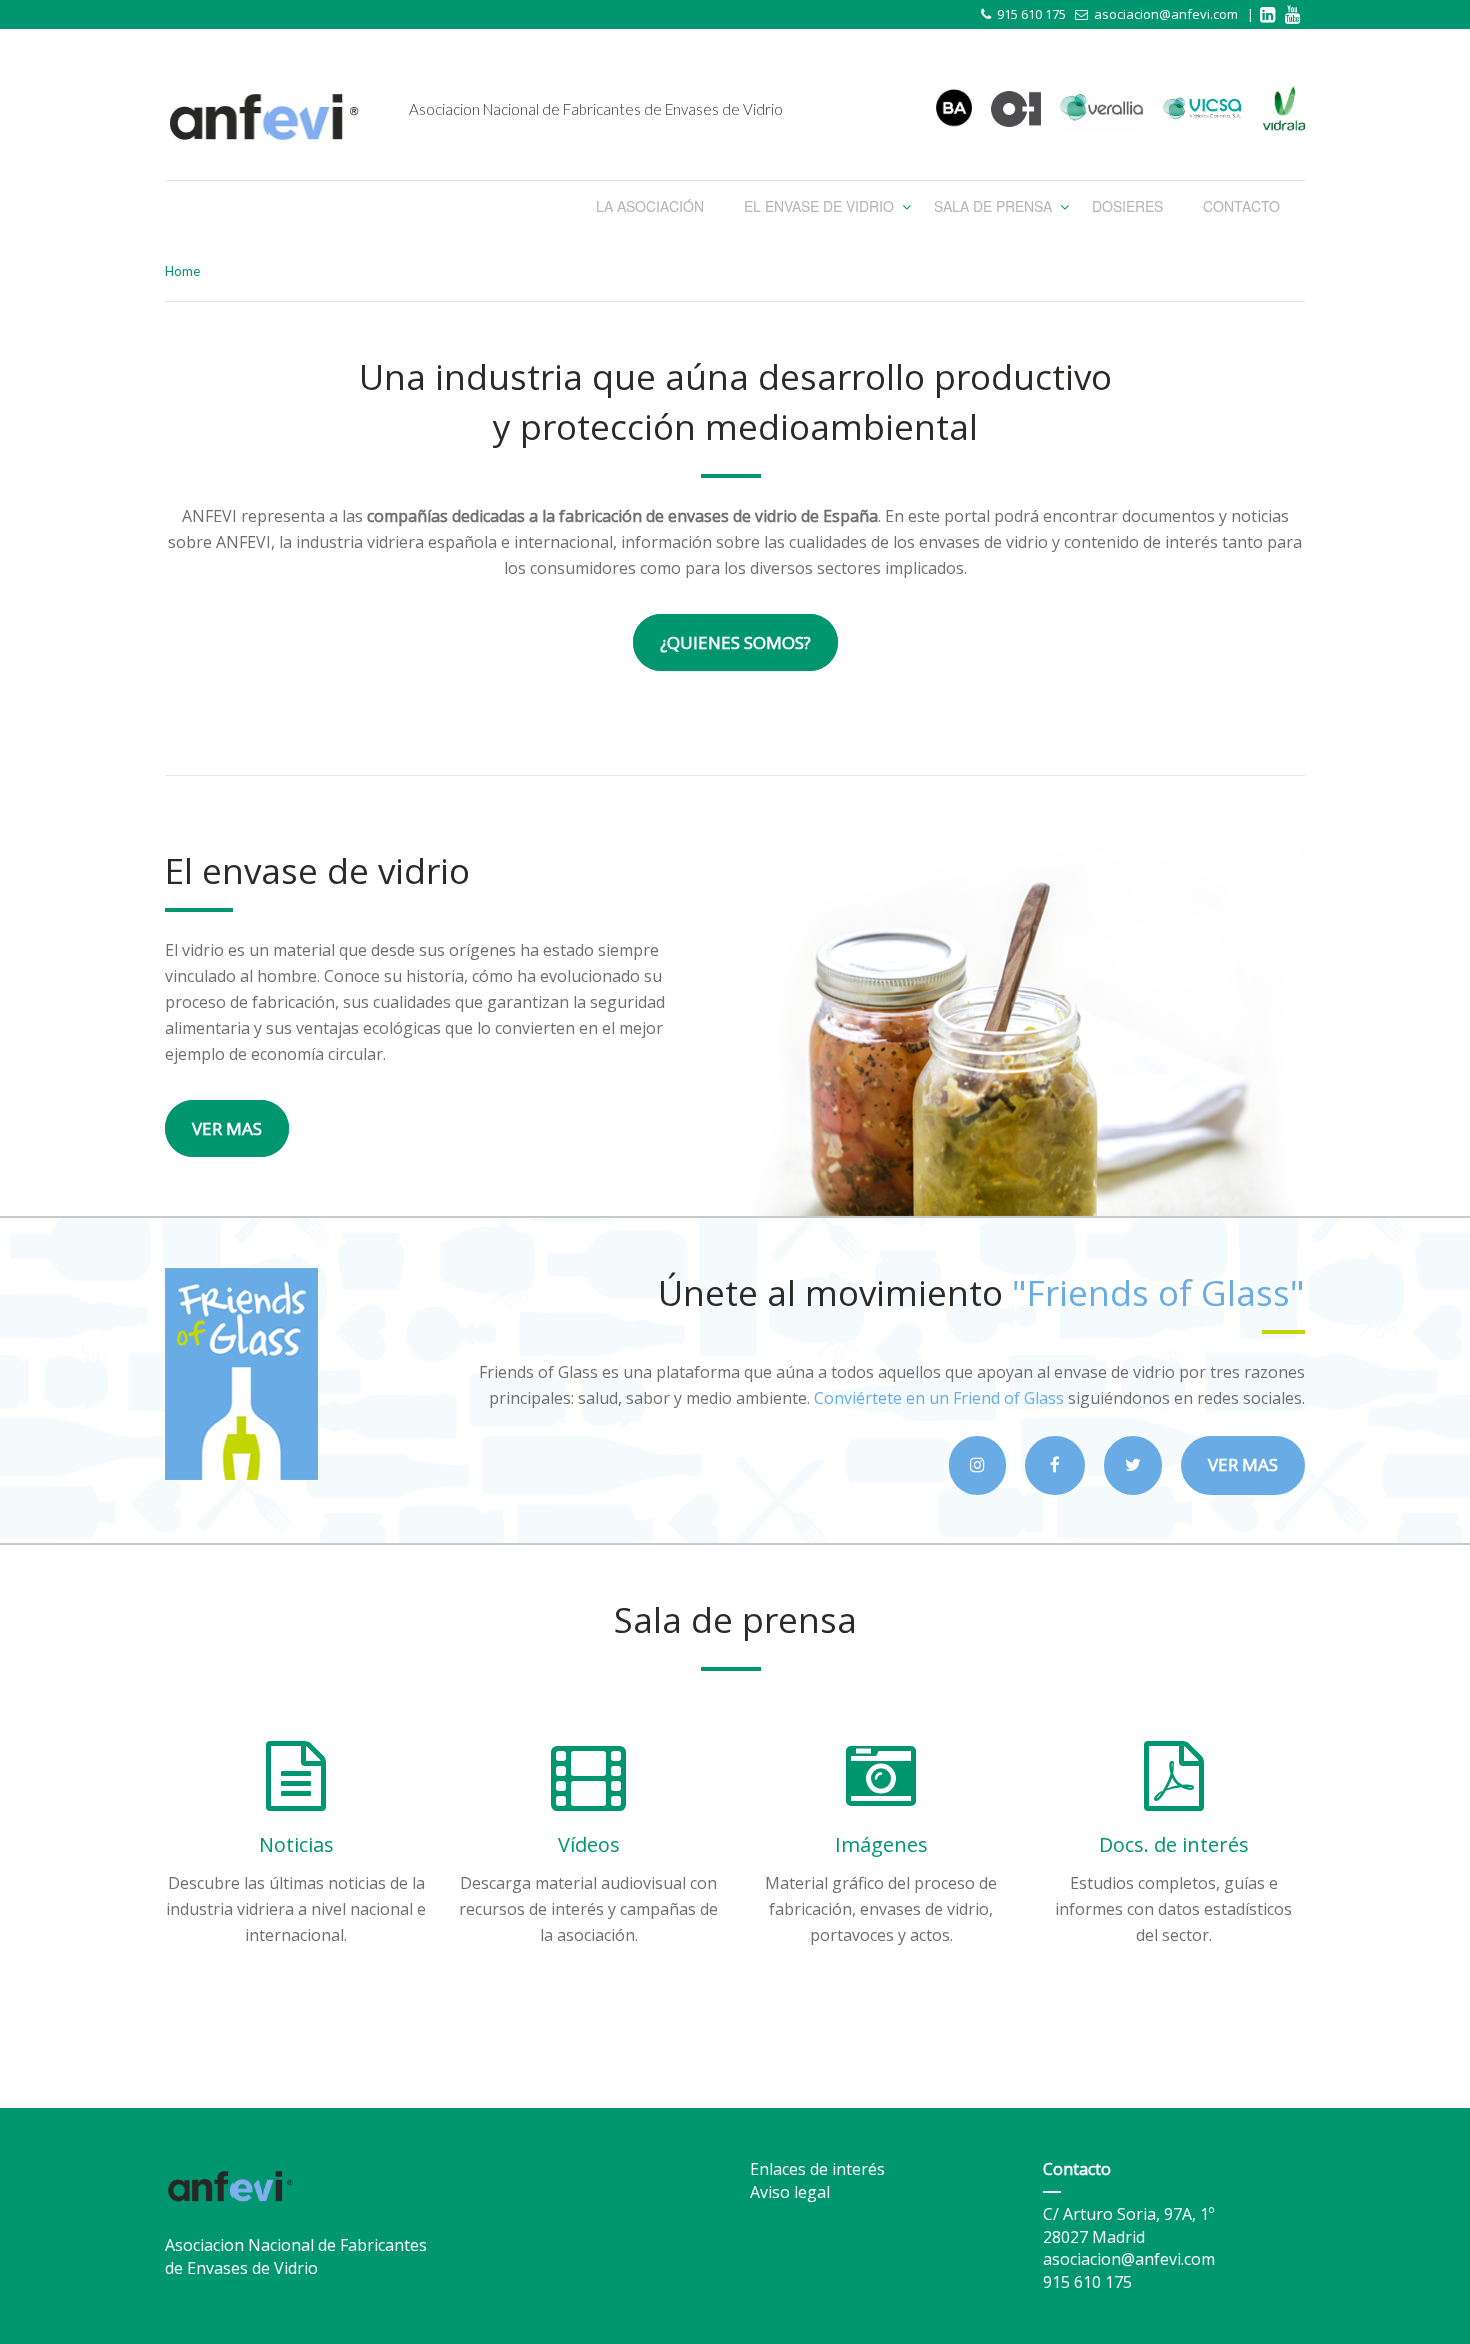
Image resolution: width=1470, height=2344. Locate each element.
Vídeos (589, 1844)
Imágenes (881, 1844)
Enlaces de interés (817, 2169)
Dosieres (1127, 206)
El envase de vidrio (819, 206)
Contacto (1241, 206)
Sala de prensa (993, 206)
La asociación (650, 206)
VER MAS (227, 1128)
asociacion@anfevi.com (1166, 14)
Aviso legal (790, 2192)
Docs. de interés (1174, 1844)
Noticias (296, 1844)
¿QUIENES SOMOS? (735, 642)
